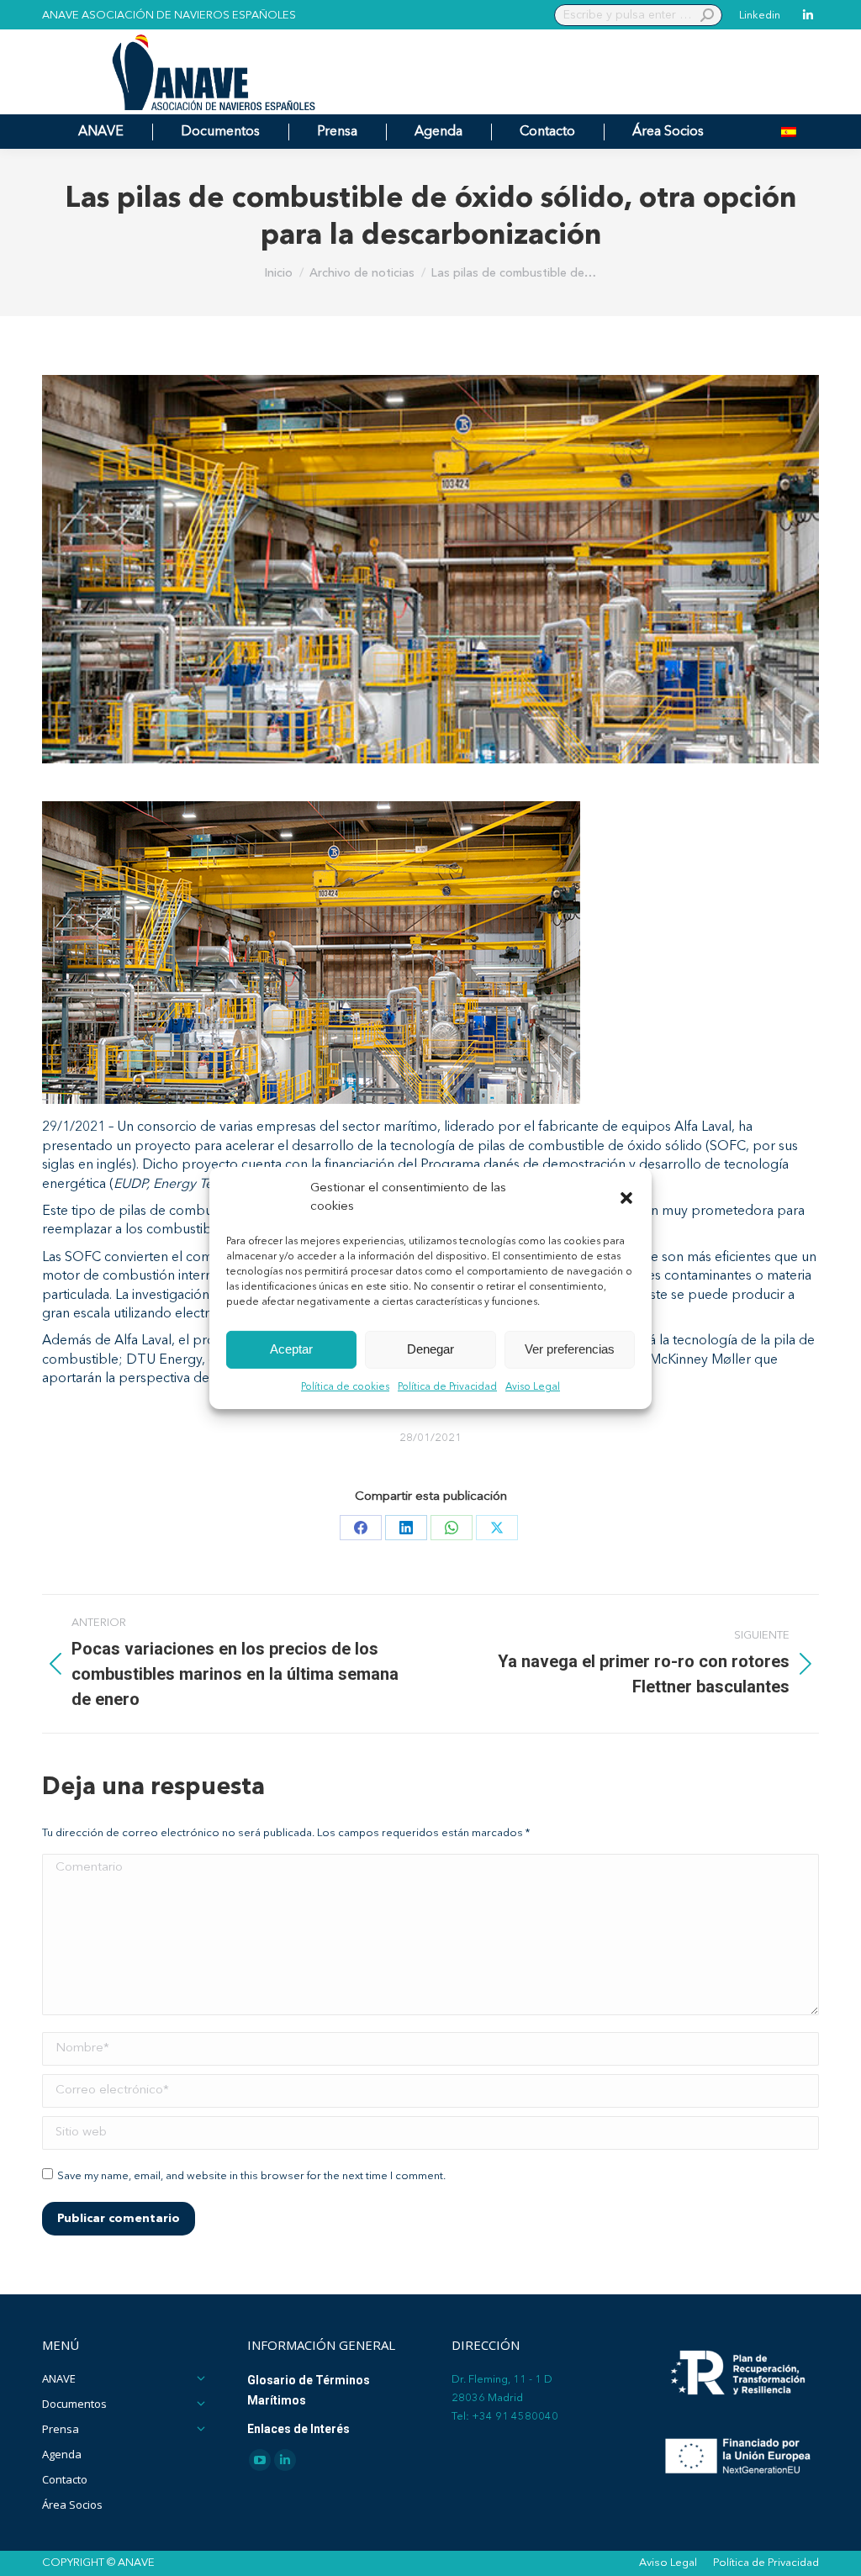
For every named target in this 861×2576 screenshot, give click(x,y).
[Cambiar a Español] (789, 132)
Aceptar (291, 1349)
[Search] (707, 15)
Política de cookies (345, 1387)
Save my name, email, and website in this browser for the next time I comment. (251, 2176)
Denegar (430, 1349)
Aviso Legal (533, 1387)
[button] (626, 1198)
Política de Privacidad (447, 1387)
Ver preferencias (570, 1349)
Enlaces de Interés (298, 2429)
